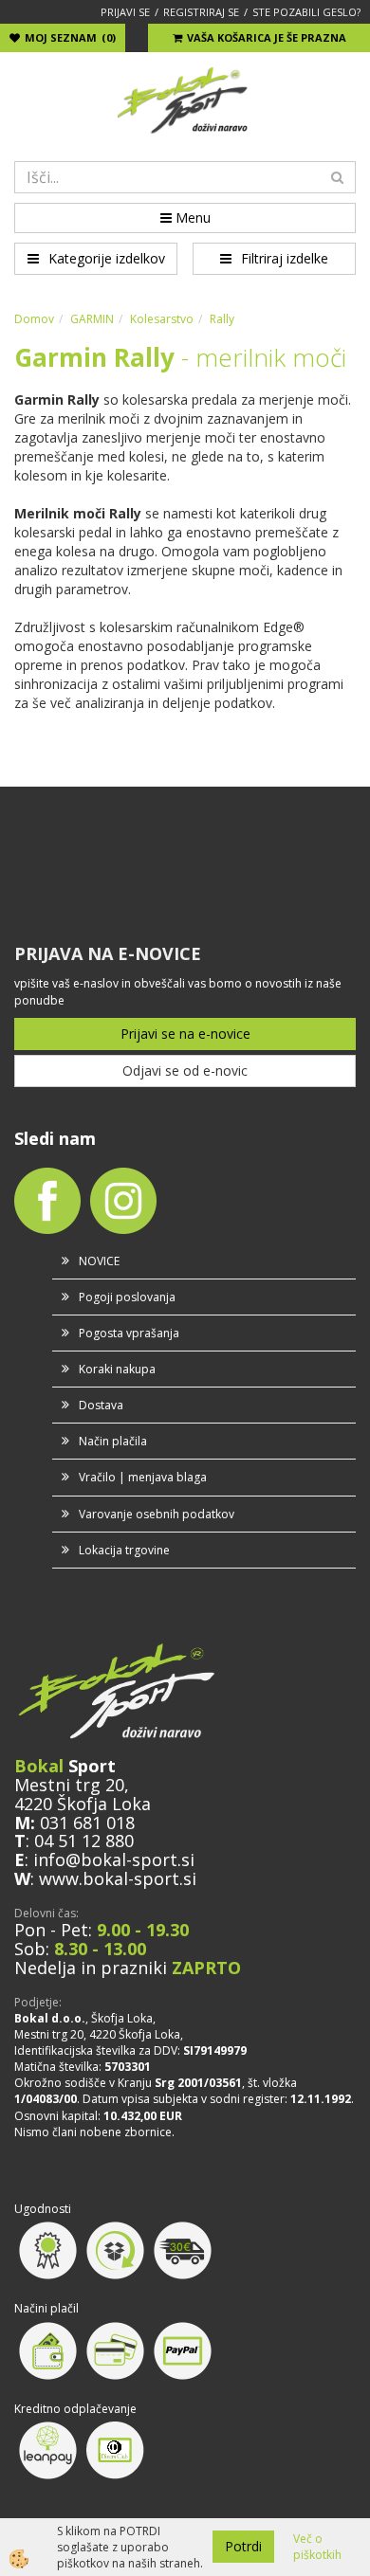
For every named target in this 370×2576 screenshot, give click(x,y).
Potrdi (243, 2546)
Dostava (101, 1405)
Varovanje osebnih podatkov (157, 1514)
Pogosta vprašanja (129, 1333)
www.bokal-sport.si (118, 1878)
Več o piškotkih (317, 2547)
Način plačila (113, 1441)
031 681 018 (87, 1823)
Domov (34, 319)
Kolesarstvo (162, 319)
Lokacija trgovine (124, 1550)
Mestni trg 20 (69, 1785)
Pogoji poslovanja (127, 1297)
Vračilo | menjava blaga (143, 1477)
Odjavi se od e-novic (185, 1070)
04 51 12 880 (84, 1841)
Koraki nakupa (117, 1369)
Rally (222, 319)
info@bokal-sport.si (114, 1859)
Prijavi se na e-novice (185, 1034)
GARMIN (92, 319)
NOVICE (99, 1261)
